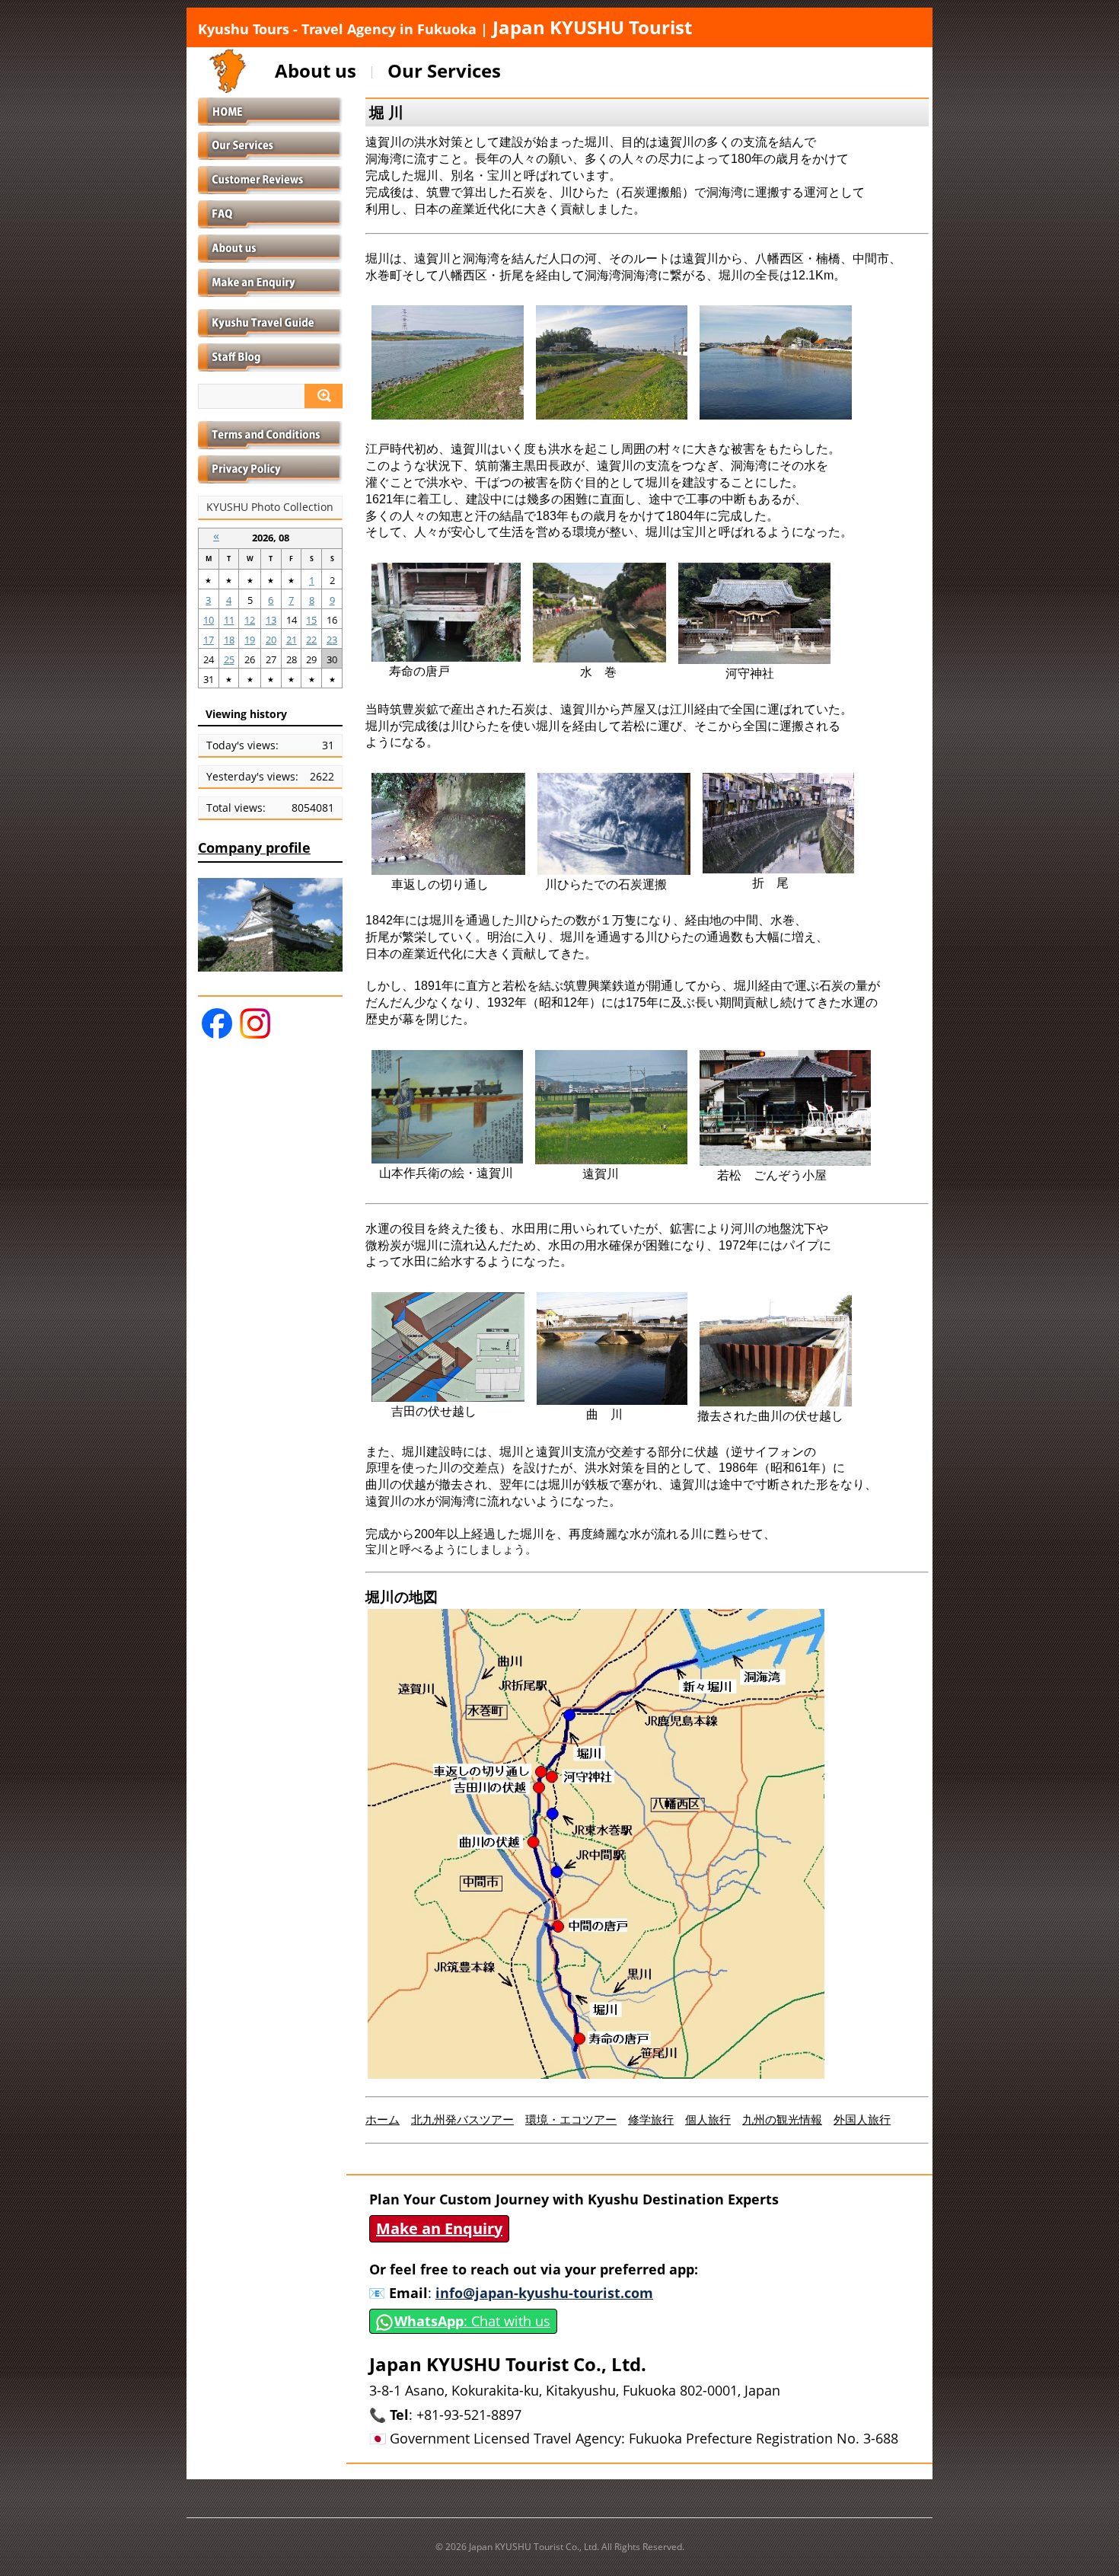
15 (311, 620)
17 (209, 640)
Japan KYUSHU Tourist (445, 27)
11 (229, 620)
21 (292, 640)
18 (229, 640)
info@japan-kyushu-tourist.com (544, 2293)
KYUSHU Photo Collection (270, 507)
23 (332, 640)
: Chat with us (472, 2321)
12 (250, 620)
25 (229, 659)
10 (209, 620)
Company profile (254, 847)
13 (271, 620)
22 (311, 640)
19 (250, 640)
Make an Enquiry (439, 2228)
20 (271, 640)
